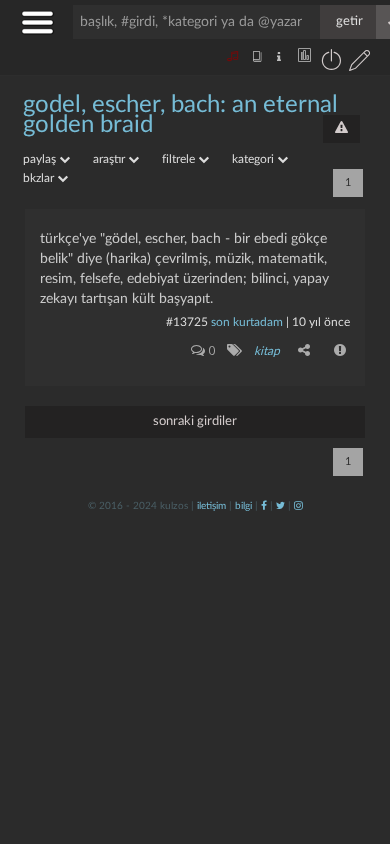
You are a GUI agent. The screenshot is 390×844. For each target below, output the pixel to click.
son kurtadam (247, 322)
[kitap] (233, 350)
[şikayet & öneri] (341, 129)
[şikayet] (341, 350)
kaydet (332, 583)
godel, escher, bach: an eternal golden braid (180, 115)
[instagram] (298, 506)
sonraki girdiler (195, 421)
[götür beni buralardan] (355, 742)
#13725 (187, 322)
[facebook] (264, 506)
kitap (267, 351)
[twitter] (280, 506)
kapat (264, 583)
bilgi (243, 506)
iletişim (211, 506)
